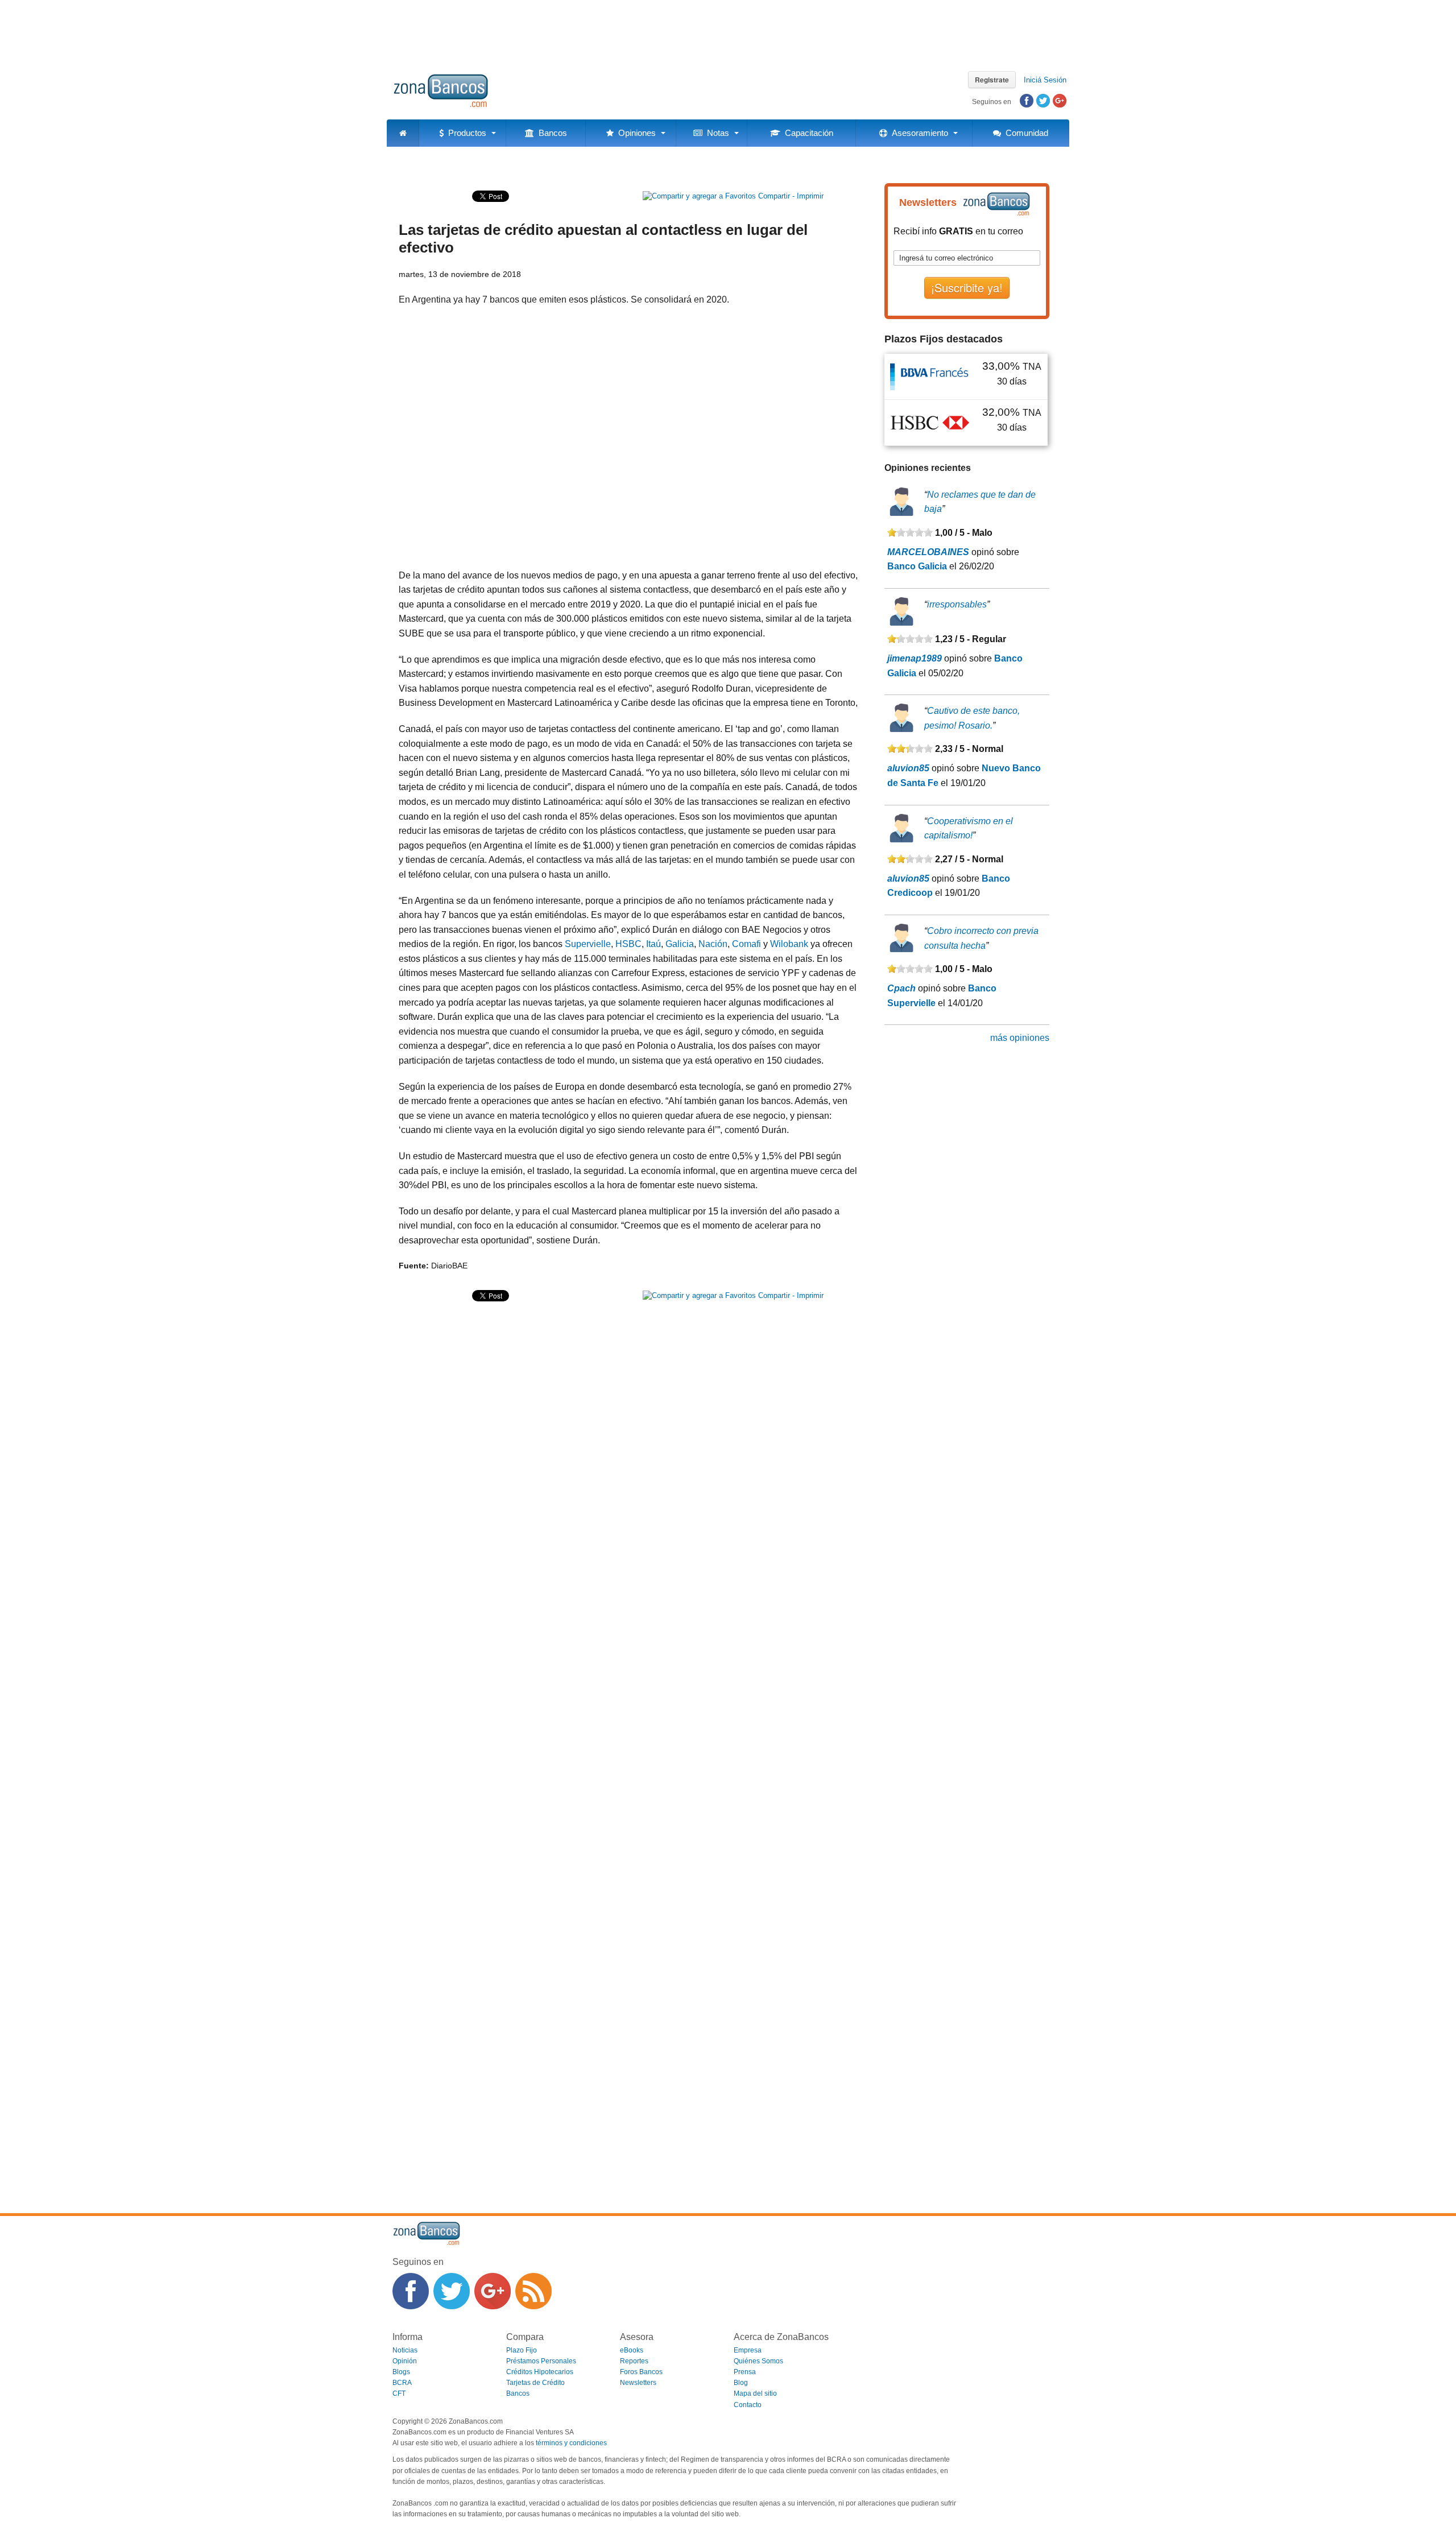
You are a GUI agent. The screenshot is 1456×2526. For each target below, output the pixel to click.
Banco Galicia (917, 566)
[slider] (910, 532)
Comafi (746, 944)
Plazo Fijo (522, 2350)
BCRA (402, 2383)
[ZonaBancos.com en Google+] (493, 2291)
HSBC (628, 944)
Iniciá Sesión (1045, 80)
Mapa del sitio (755, 2393)
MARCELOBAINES (928, 552)
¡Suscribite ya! (967, 288)
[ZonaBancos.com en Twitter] (452, 2291)
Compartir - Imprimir (790, 196)
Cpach (901, 988)
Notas (716, 133)
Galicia (680, 944)
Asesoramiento (918, 133)
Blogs (401, 2372)
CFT (399, 2393)
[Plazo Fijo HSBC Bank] (930, 422)
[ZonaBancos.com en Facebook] (411, 2291)
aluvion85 (908, 768)
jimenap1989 (915, 658)
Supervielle (588, 944)
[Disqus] (628, 1743)
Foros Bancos (641, 2372)
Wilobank (789, 944)
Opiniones (635, 133)
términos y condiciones (571, 2443)
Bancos (551, 133)
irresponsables (957, 604)
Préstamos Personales (541, 2361)
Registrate (992, 80)
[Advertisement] (728, 31)
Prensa (745, 2372)
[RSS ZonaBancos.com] (533, 2291)
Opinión (405, 2361)
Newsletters (638, 2383)
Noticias (405, 2350)
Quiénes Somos (758, 2361)
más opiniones (1020, 1038)
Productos (465, 133)
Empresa (748, 2350)
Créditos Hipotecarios (540, 2372)
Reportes (634, 2361)
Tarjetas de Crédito (535, 2383)
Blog (741, 2383)
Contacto (748, 2405)
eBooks (632, 2350)
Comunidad (1025, 133)
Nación (713, 944)
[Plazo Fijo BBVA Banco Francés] (930, 376)
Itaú (653, 944)
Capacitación (807, 133)
